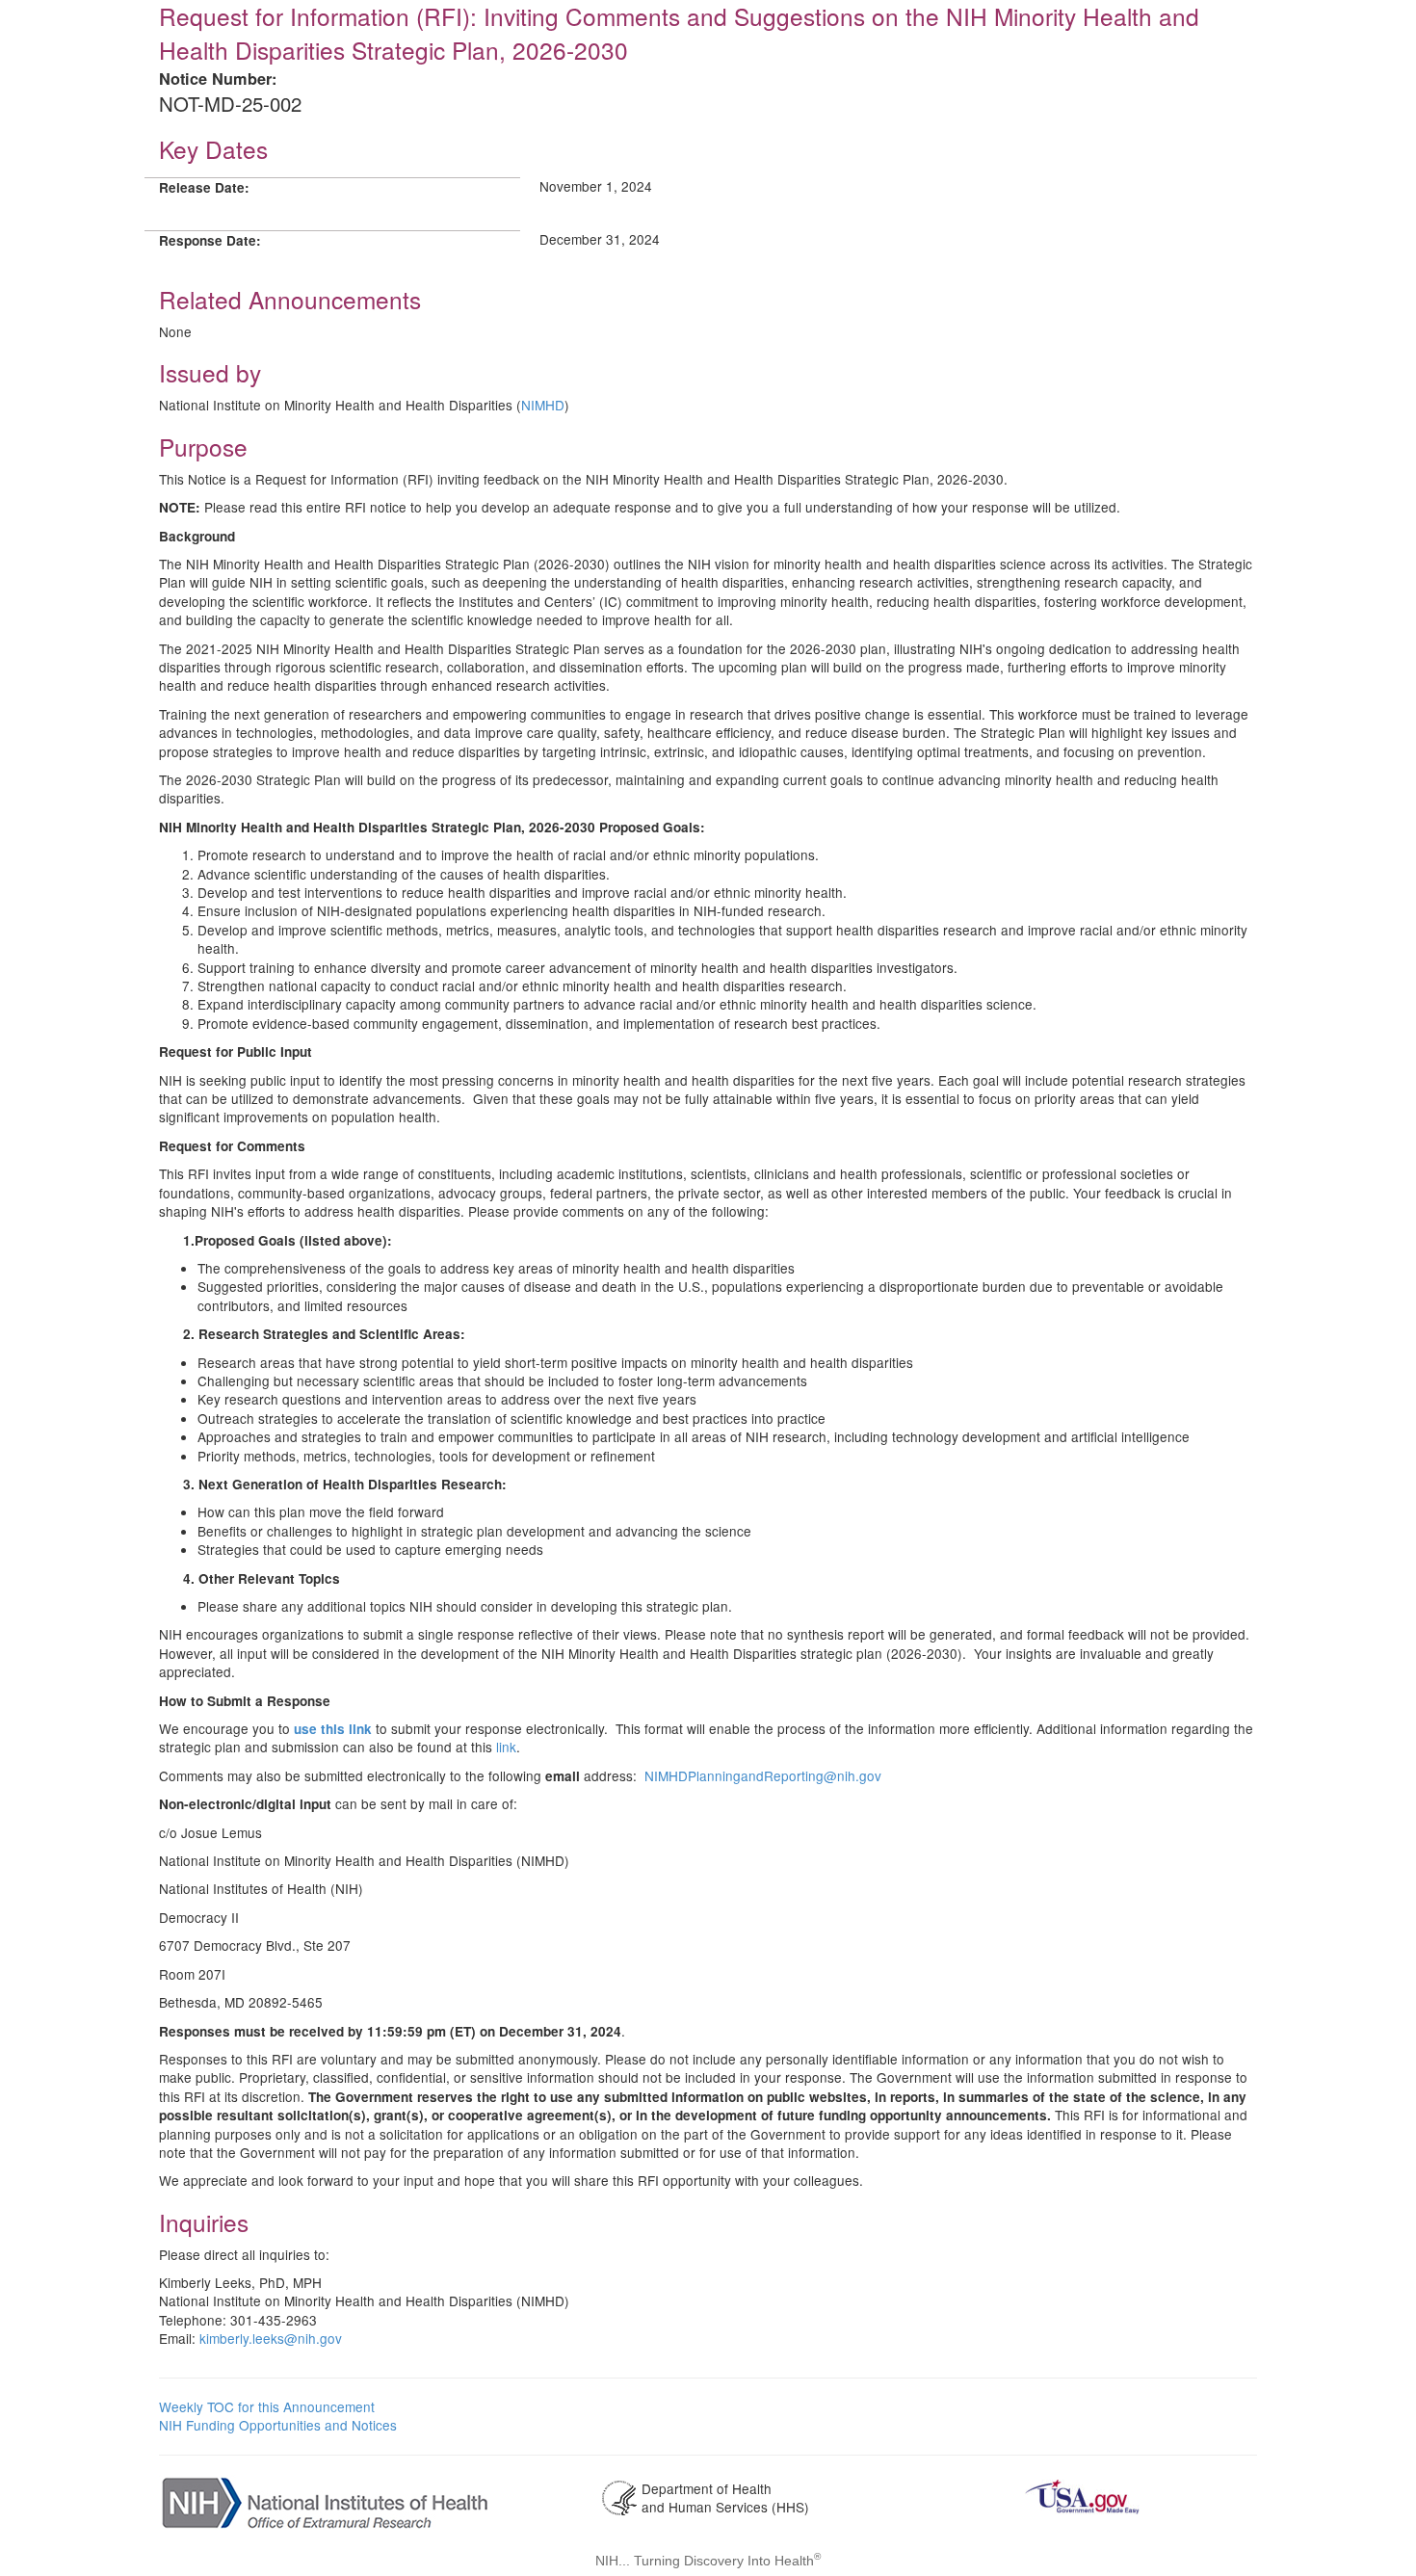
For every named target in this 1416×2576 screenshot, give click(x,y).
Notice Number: (218, 79)
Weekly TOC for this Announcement (267, 2406)
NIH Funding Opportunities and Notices (278, 2425)
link (506, 1747)
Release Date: (204, 187)
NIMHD (543, 405)
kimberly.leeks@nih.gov (271, 2338)
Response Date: (210, 240)
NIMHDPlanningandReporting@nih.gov (763, 1775)
